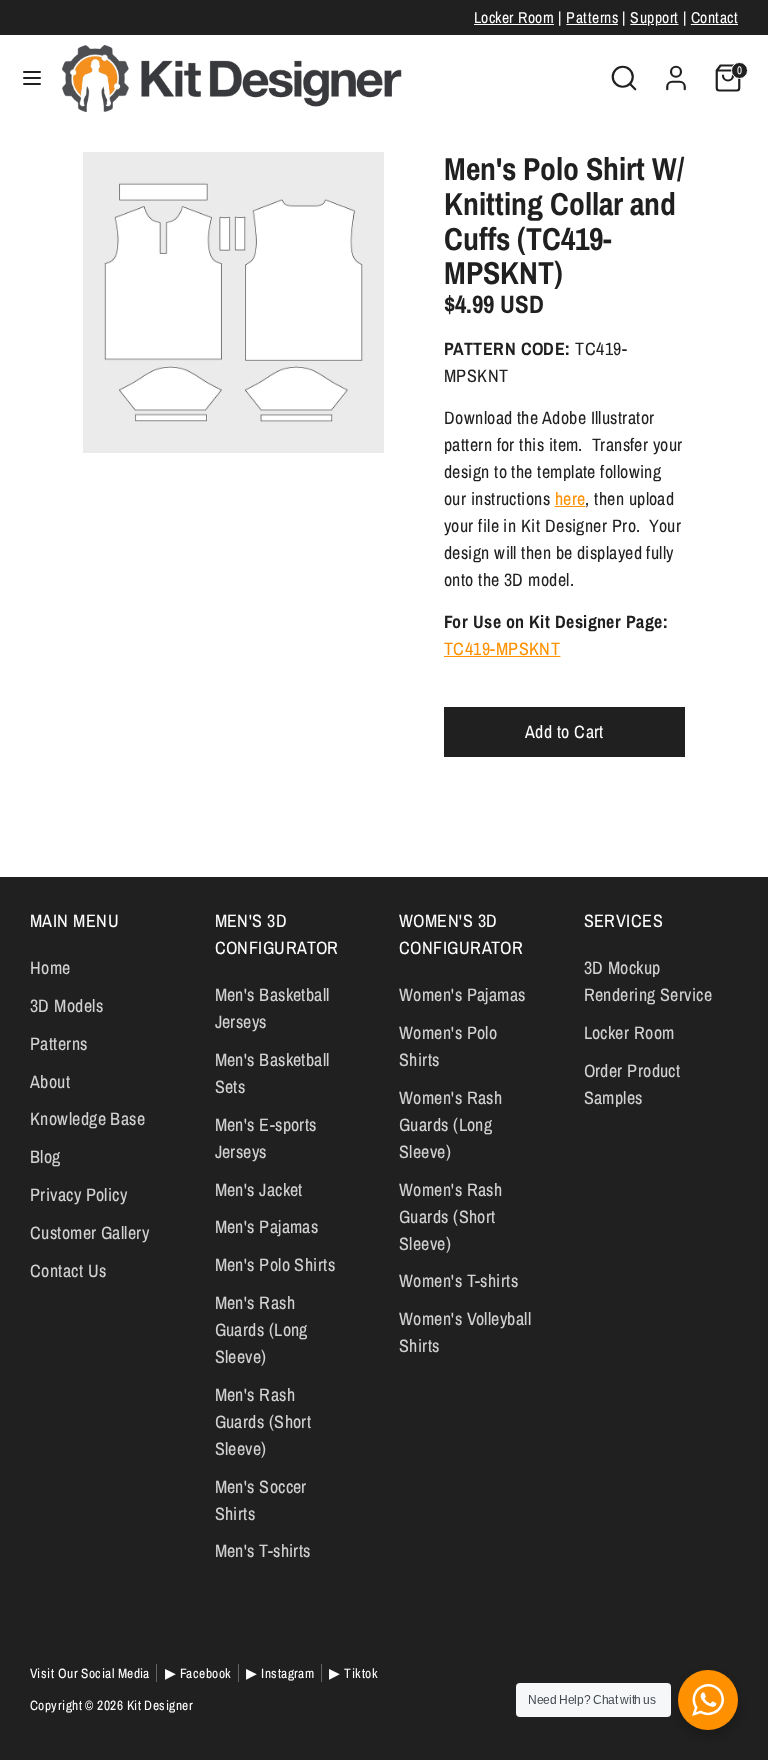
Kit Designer (160, 1705)
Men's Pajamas (267, 1226)
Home (50, 967)
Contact (714, 17)
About (50, 1081)
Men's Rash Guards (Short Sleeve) (263, 1421)
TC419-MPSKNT (502, 648)
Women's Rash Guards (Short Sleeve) (450, 1216)
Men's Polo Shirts (275, 1264)
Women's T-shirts (458, 1280)
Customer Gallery (89, 1232)
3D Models (66, 1005)
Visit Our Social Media (90, 1673)
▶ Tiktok (353, 1673)
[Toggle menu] (32, 78)
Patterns (592, 17)
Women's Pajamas (462, 994)
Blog (45, 1156)
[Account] (676, 71)
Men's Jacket (259, 1189)
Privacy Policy (78, 1194)
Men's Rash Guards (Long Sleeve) (261, 1329)
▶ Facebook (198, 1673)
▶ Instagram (280, 1673)
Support (654, 17)
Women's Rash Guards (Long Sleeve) (450, 1124)
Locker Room (514, 17)
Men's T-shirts (263, 1550)
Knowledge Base (87, 1118)
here (570, 498)
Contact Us (68, 1270)
